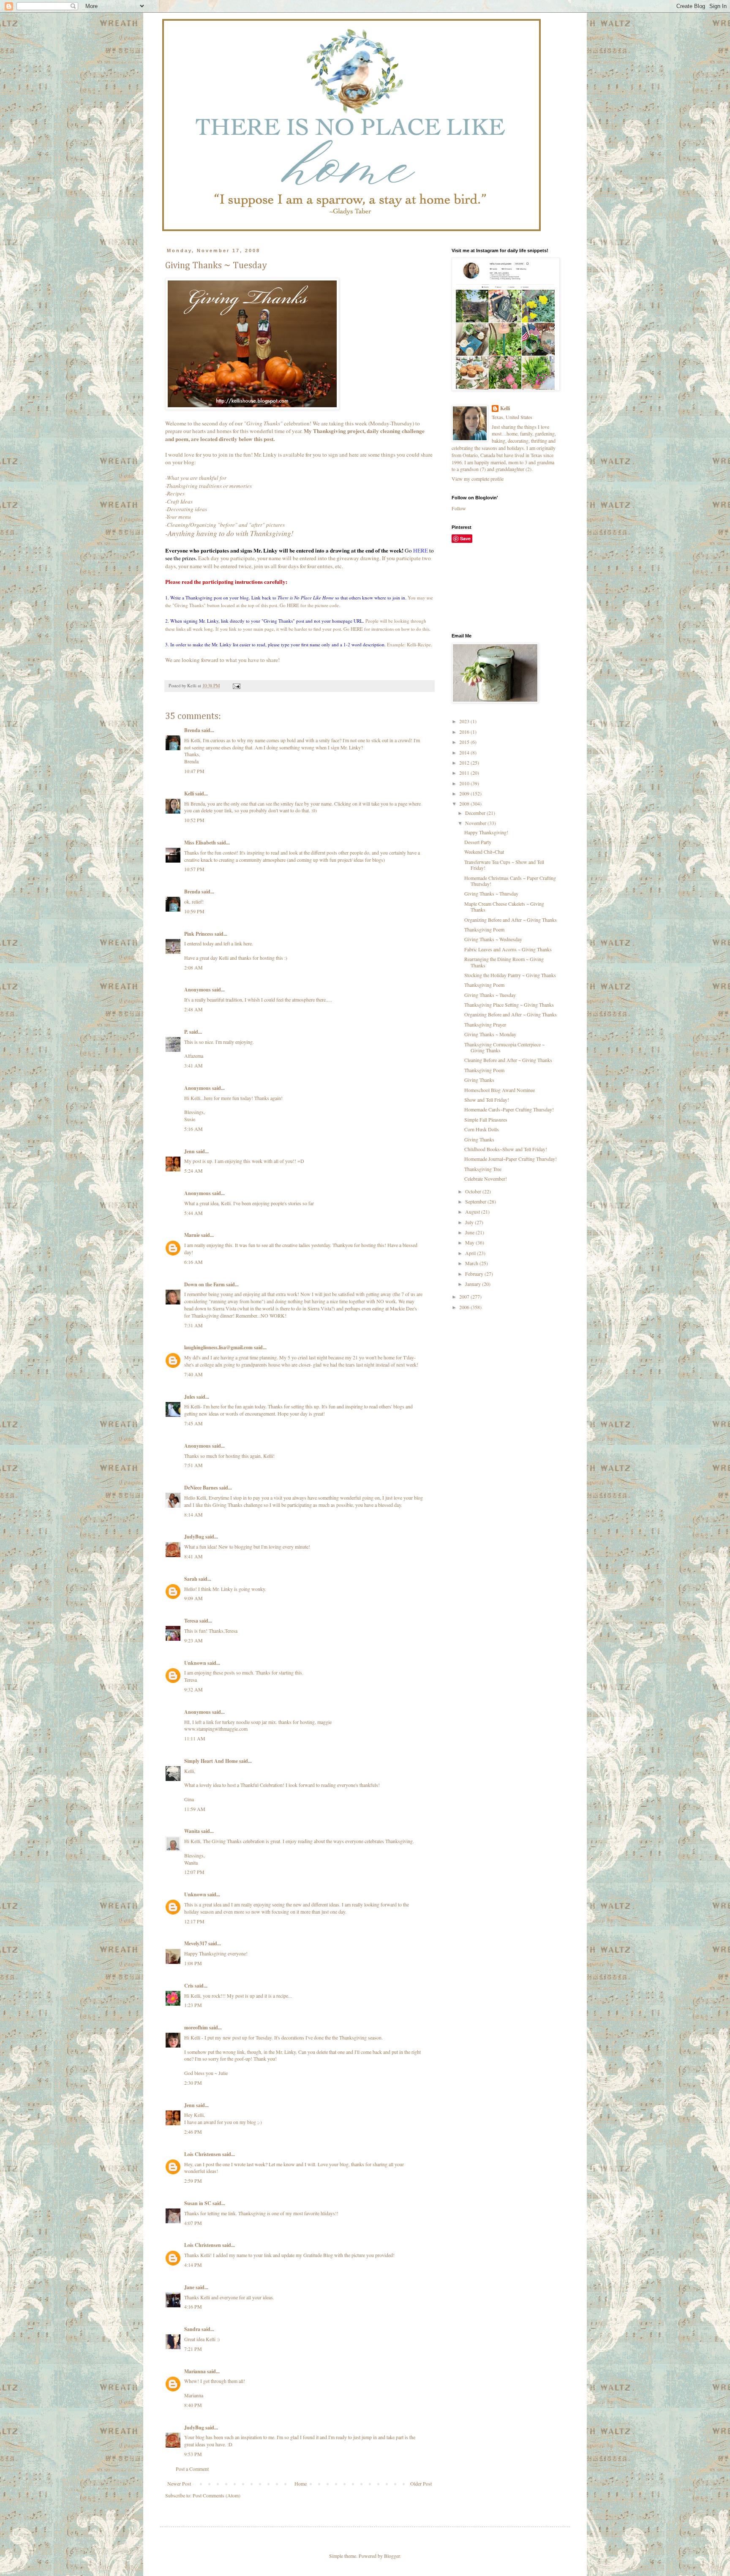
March (472, 1263)
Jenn (189, 1151)
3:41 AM (193, 1065)
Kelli (189, 794)
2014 (465, 752)
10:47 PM (194, 771)
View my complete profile (478, 479)
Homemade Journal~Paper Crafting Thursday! (511, 1159)
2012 (465, 762)
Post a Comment (192, 2469)
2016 (465, 732)
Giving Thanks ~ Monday (490, 1034)
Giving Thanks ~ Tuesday (490, 995)
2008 (465, 803)
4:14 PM (193, 2265)
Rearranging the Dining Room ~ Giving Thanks (504, 962)
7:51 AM (193, 1465)
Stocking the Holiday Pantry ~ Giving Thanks (510, 975)
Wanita (192, 1831)
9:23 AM (193, 1640)
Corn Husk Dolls (482, 1129)
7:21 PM (193, 2349)
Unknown (195, 1663)
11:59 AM (195, 1809)
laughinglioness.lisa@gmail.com (218, 1347)
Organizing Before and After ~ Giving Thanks (511, 920)
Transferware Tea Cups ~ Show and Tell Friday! (504, 865)
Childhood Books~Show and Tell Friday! (506, 1149)
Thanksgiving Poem (484, 929)
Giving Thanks (479, 1080)
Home (301, 2483)
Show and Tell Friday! (487, 1100)
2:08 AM (193, 967)
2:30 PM (193, 2083)
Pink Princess (199, 934)
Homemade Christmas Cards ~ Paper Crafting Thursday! (510, 881)
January (474, 1284)
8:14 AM (193, 1514)
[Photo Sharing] (252, 408)
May (470, 1242)
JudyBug (194, 1537)
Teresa (191, 1621)
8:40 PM (193, 2405)
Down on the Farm (204, 1284)
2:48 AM (193, 1009)
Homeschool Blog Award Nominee (500, 1090)
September (476, 1201)
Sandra (192, 2329)
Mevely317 (196, 1943)
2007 (465, 1296)
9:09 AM (193, 1598)
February (475, 1274)
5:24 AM (193, 1171)
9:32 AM (193, 1689)
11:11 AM (195, 1738)
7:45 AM (193, 1423)
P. (186, 1032)
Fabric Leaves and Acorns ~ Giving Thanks (508, 949)
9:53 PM (193, 2454)
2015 (465, 742)
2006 (465, 1307)
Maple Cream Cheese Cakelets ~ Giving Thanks (504, 907)
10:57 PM (194, 869)
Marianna (195, 2371)
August (473, 1212)
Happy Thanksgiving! (486, 832)
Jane (189, 2287)
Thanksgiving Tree (483, 1169)
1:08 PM (193, 1963)
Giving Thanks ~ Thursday (491, 893)
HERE (421, 550)
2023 (465, 721)
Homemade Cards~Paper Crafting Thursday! (509, 1109)
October (474, 1191)
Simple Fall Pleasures (486, 1119)
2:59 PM (193, 2181)
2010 (465, 783)
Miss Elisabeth (200, 843)
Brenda (192, 730)
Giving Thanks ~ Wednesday (493, 939)
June (470, 1232)
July (470, 1222)
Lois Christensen (203, 2154)
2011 (465, 773)
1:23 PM (193, 2005)
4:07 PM (193, 2223)
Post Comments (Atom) (217, 2495)
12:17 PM (194, 1921)
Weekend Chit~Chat (484, 852)
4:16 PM (193, 2306)
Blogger (392, 2556)
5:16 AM (193, 1129)
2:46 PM (193, 2132)
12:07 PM (194, 1872)
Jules (190, 1397)
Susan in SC (198, 2203)
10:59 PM (194, 911)
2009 (465, 793)
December (476, 813)
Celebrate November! (486, 1179)
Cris (189, 1986)
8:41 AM (193, 1556)
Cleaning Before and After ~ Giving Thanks (508, 1060)
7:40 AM (193, 1374)
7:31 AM (193, 1325)
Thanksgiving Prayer (485, 1024)
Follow (459, 508)
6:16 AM (193, 1262)
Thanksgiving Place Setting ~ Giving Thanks (509, 1005)
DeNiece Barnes (201, 1488)
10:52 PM (194, 820)
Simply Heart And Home (211, 1761)
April (471, 1253)
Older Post (421, 2483)
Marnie (192, 1235)
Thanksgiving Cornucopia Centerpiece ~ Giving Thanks (504, 1047)
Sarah (191, 1579)
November (476, 823)
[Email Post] (236, 686)
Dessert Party (478, 842)
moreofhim (196, 2027)
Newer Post (179, 2483)
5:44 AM (193, 1213)
